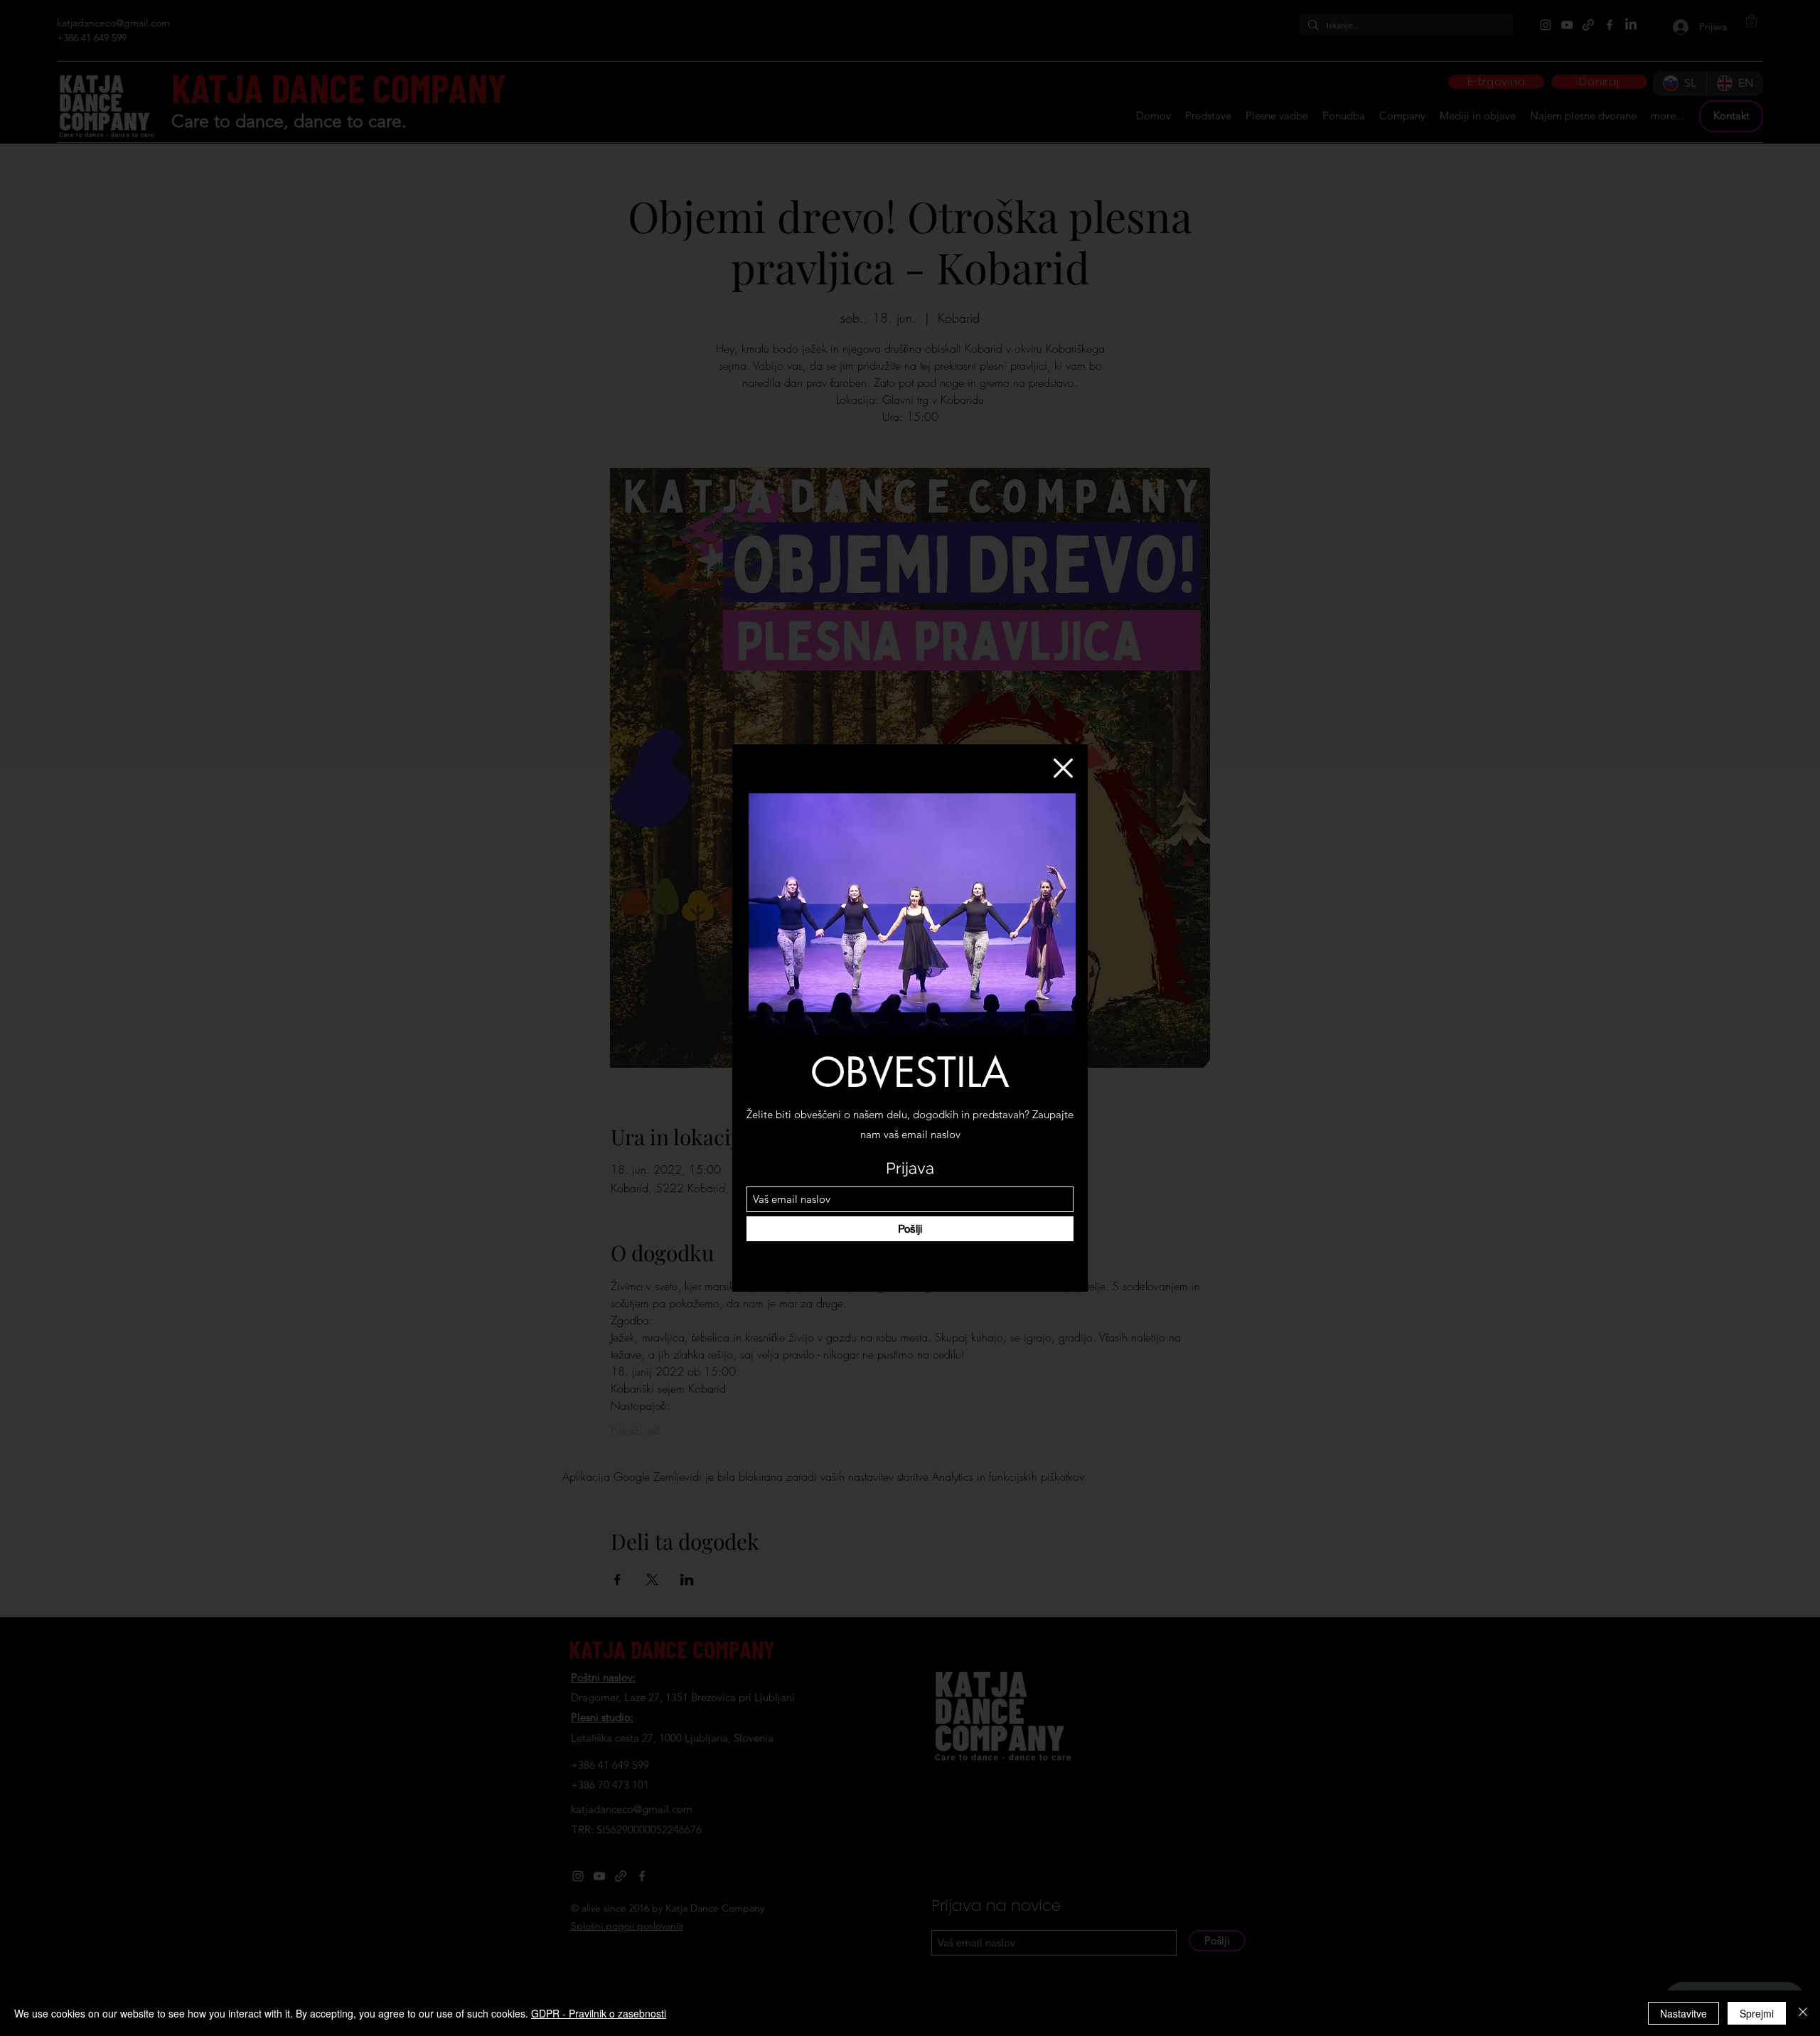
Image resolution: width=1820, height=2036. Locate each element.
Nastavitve (1683, 2013)
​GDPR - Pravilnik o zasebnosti (599, 2013)
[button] (1063, 768)
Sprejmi (1757, 2013)
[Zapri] (1803, 2013)
